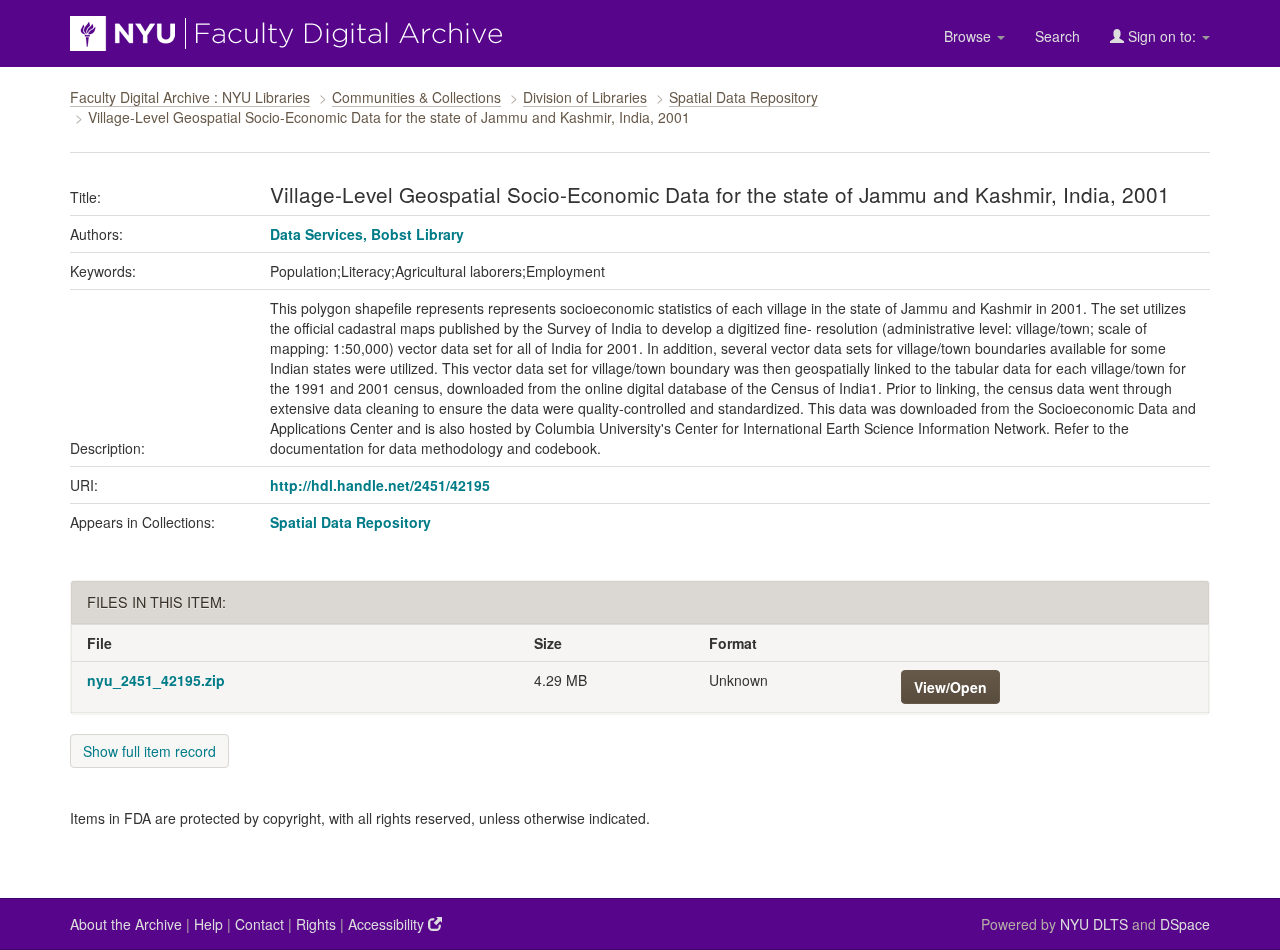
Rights (316, 924)
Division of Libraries (585, 97)
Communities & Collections (416, 97)
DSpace (1185, 924)
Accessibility (388, 924)
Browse (969, 36)
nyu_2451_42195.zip (156, 680)
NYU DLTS (1094, 924)
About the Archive (126, 924)
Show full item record (149, 751)
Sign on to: (1162, 36)
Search (1057, 36)
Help (208, 924)
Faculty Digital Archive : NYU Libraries (190, 97)
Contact (259, 924)
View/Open (950, 687)
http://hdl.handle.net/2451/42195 (380, 485)
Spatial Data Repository (743, 97)
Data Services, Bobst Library (367, 234)
